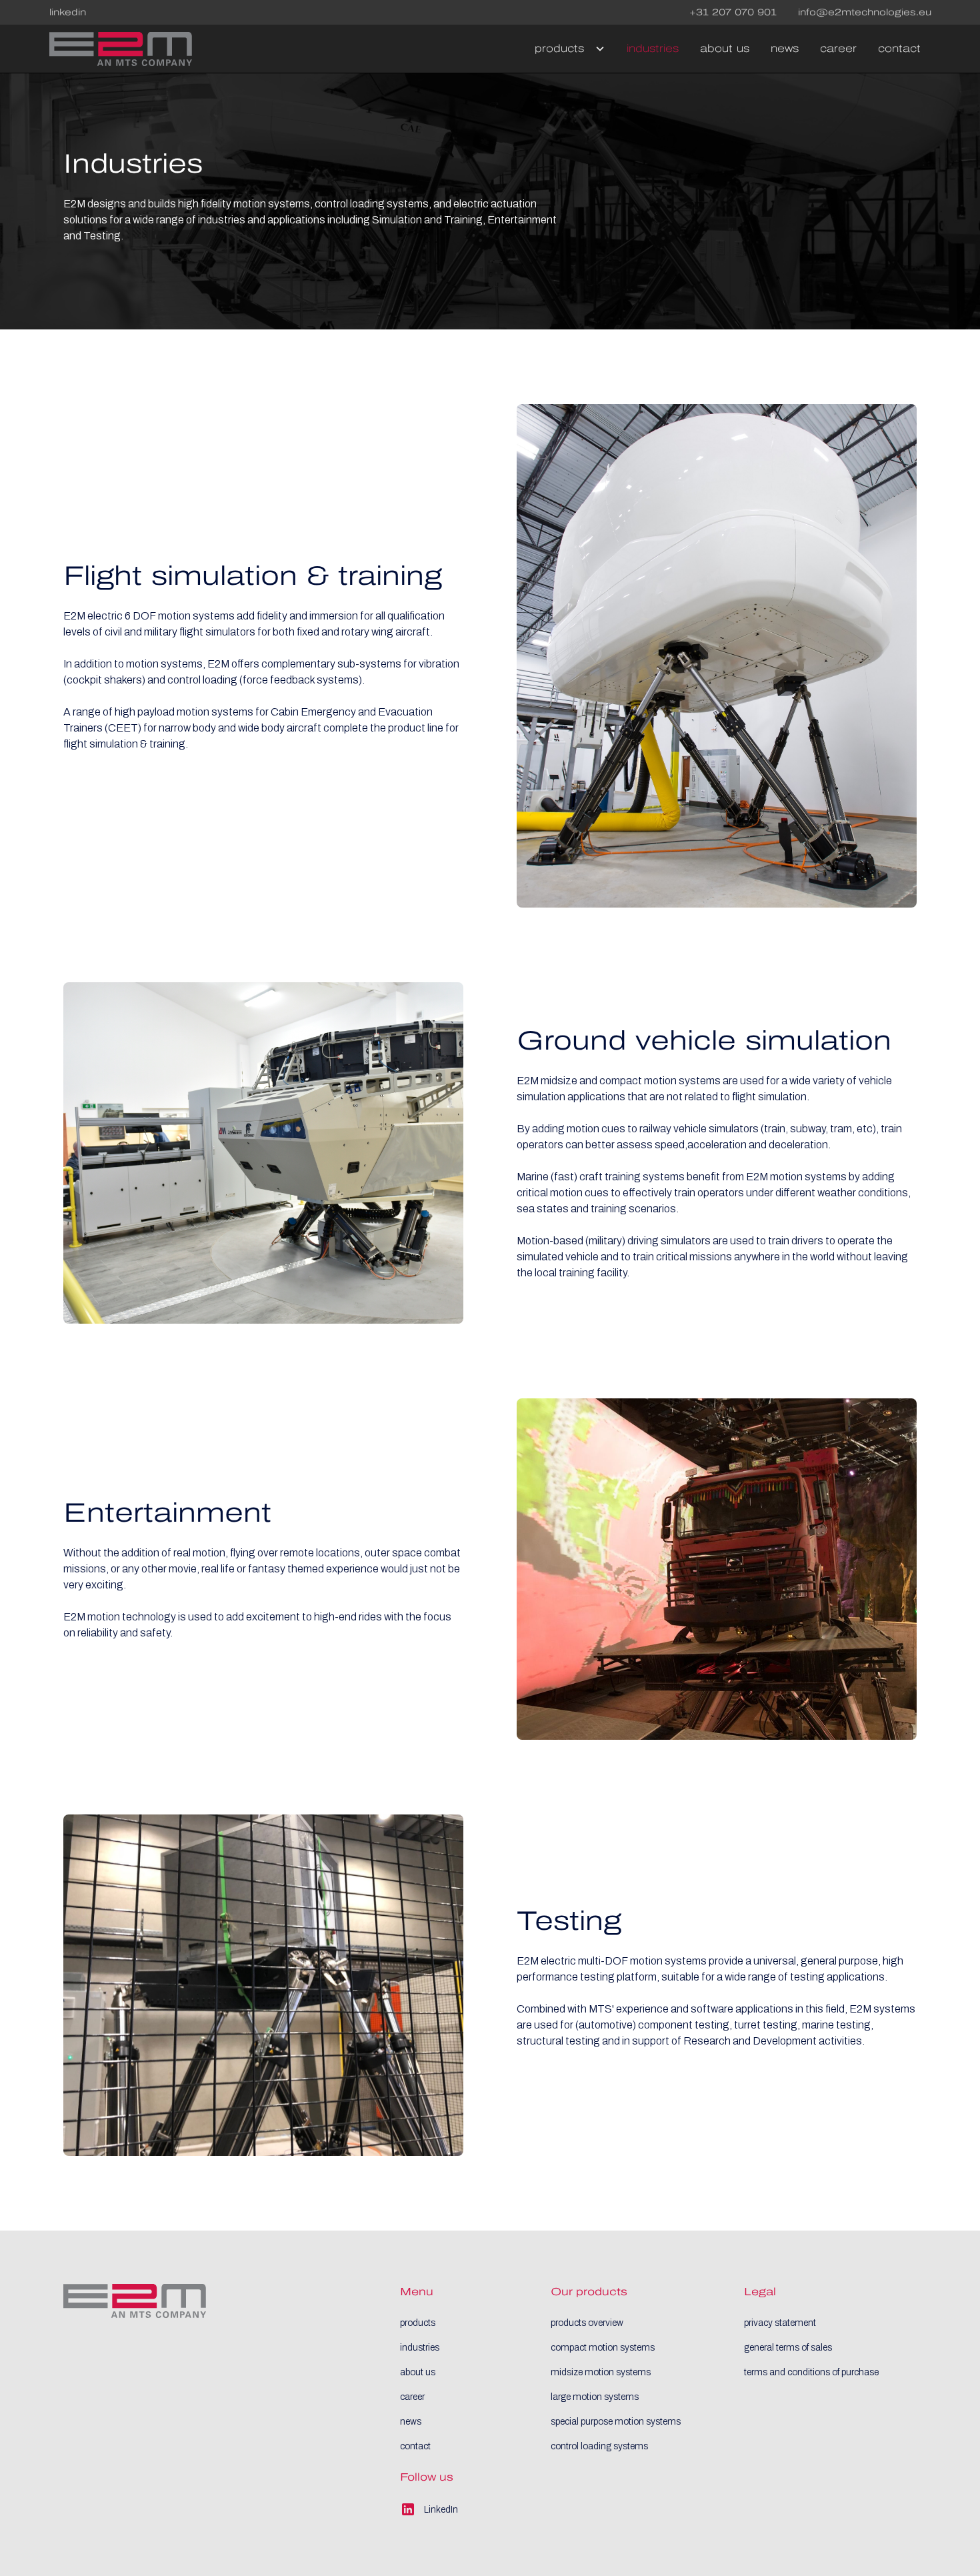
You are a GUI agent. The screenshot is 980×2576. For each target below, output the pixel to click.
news (411, 2422)
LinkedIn (68, 12)
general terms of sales (788, 2348)
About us (725, 48)
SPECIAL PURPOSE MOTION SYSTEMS (616, 2422)
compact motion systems (603, 2348)
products (418, 2323)
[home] (121, 49)
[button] (565, 49)
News (785, 48)
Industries (653, 48)
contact (415, 2446)
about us (418, 2372)
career (412, 2397)
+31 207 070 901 (733, 12)
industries (420, 2348)
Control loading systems (599, 2446)
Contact (899, 48)
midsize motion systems (601, 2372)
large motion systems (595, 2397)
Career (838, 48)
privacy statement (780, 2323)
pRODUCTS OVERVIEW (587, 2323)
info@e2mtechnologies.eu (865, 12)
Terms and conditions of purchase (811, 2372)
